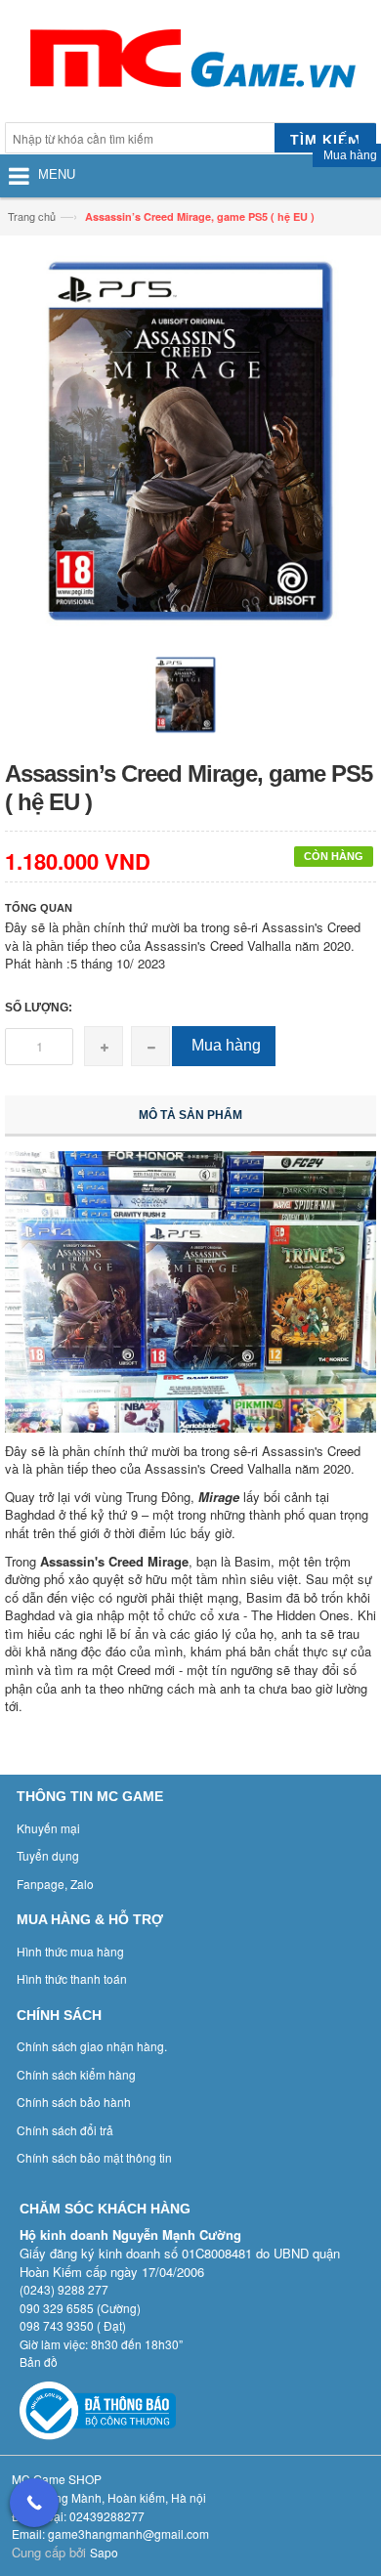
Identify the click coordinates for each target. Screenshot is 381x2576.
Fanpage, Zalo (55, 1884)
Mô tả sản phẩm (190, 1115)
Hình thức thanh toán (72, 1978)
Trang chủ (32, 216)
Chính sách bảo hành (74, 2102)
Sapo (104, 2552)
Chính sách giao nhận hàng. (92, 2046)
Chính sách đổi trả (65, 2130)
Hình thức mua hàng (70, 1951)
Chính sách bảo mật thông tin (94, 2157)
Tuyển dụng (48, 1855)
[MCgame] (190, 64)
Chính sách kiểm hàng (76, 2074)
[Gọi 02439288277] (34, 2503)
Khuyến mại (48, 1828)
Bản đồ (39, 2361)
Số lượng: (39, 1008)
